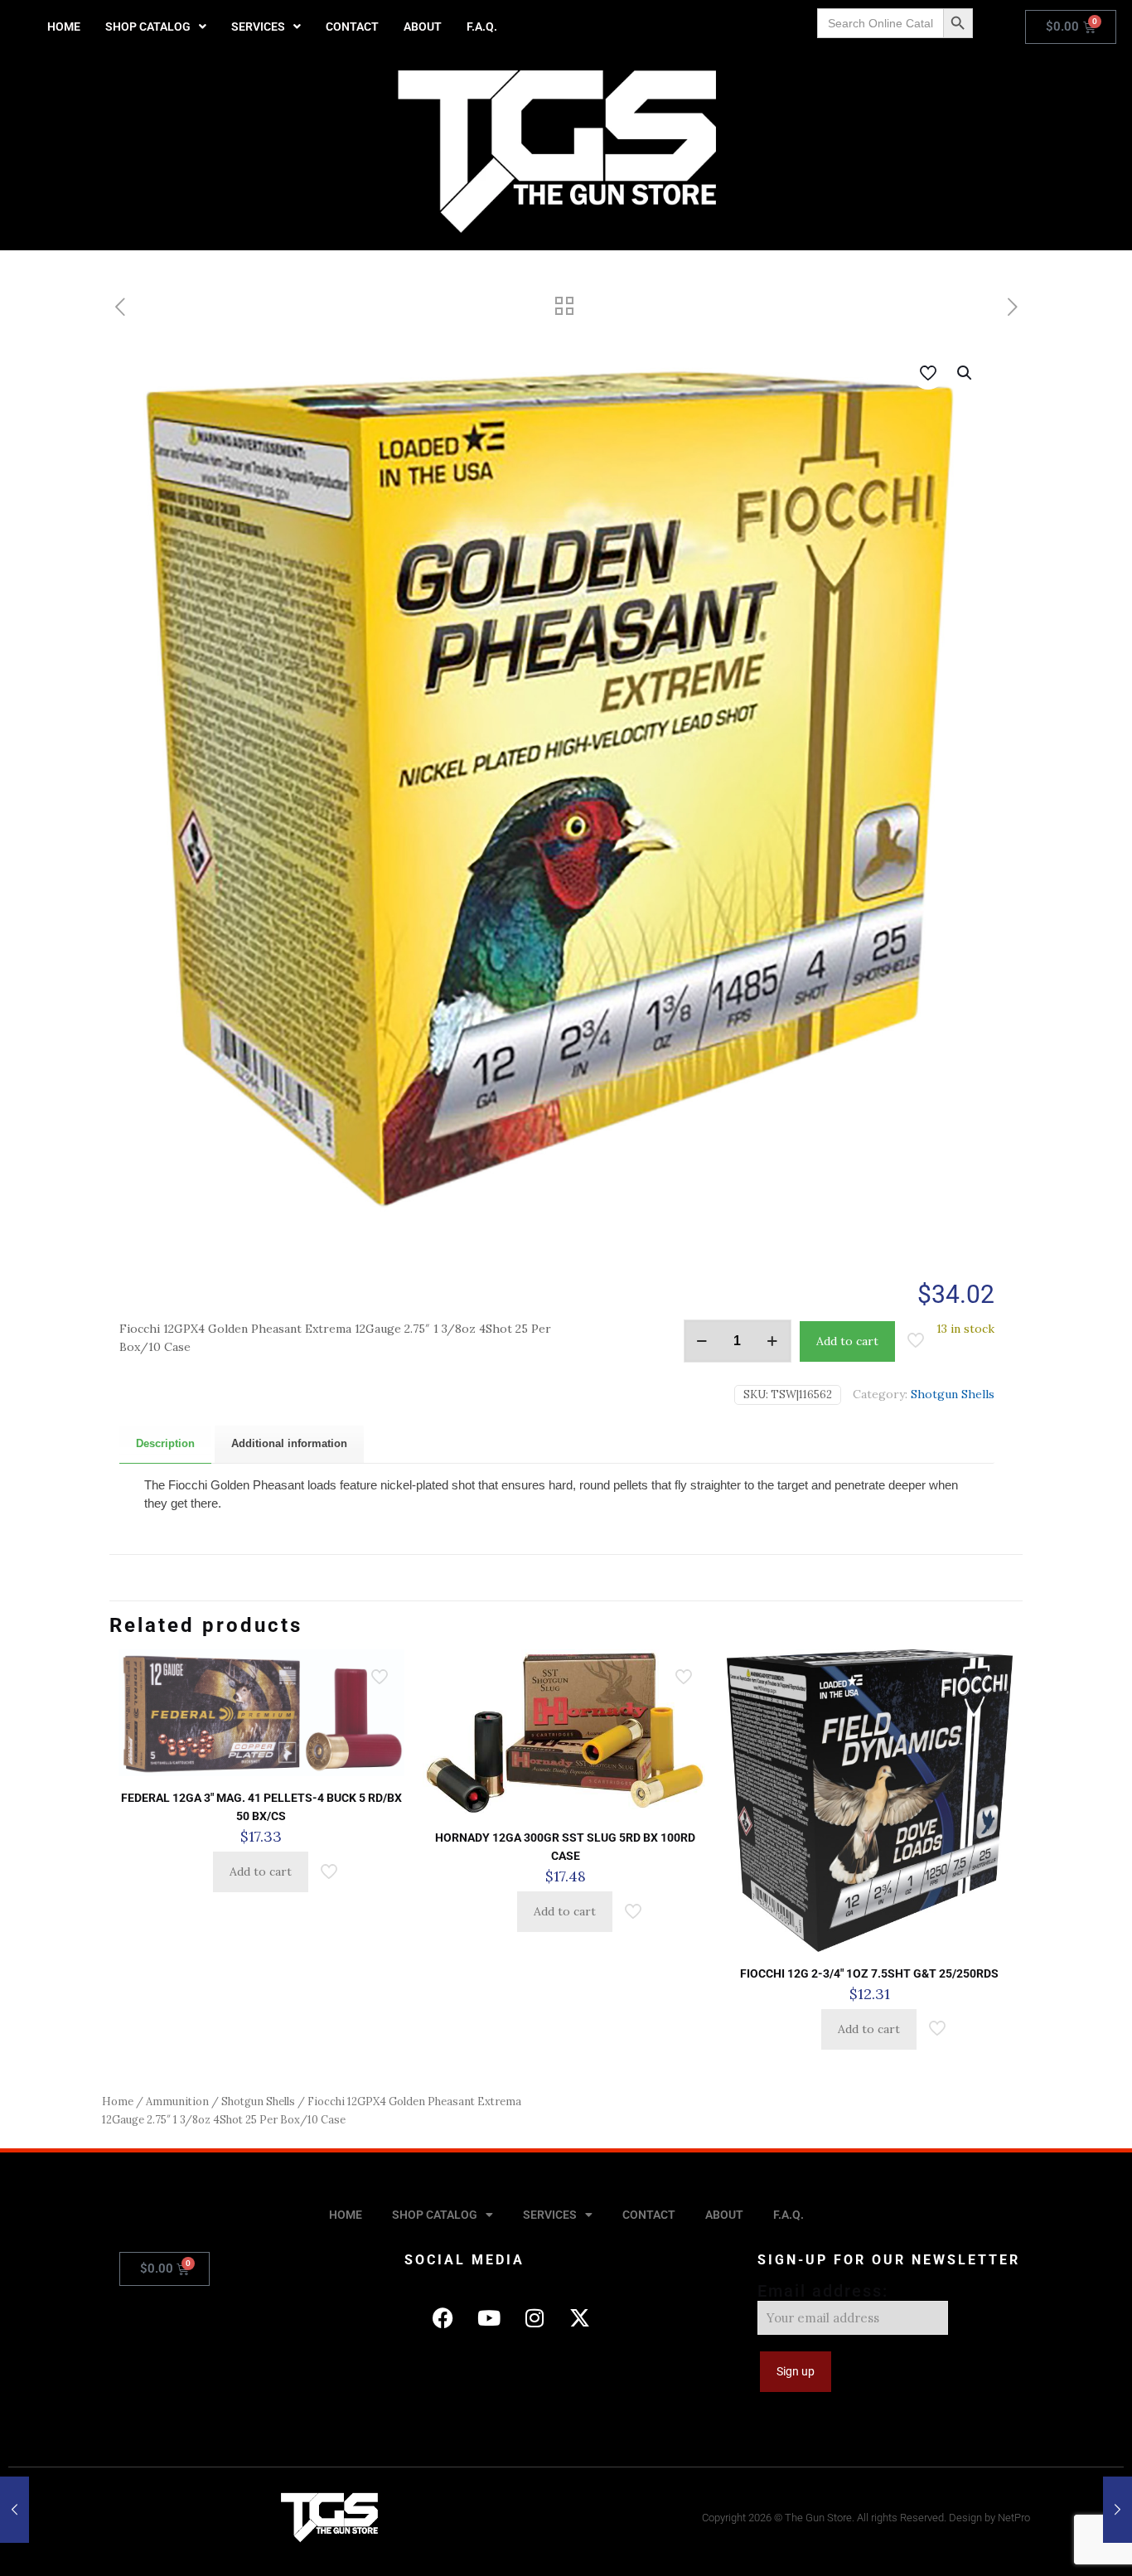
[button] (156, 27)
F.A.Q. (482, 27)
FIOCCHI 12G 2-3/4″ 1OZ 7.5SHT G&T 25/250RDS (869, 1973)
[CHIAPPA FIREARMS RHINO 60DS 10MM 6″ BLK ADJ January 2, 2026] (15, 2510)
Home (118, 2101)
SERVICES (258, 27)
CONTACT (352, 27)
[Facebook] (443, 2318)
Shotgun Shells (953, 1394)
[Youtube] (489, 2318)
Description (165, 1443)
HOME (64, 27)
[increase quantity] (773, 1341)
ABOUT (423, 27)
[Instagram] (535, 2318)
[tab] (165, 1444)
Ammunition (177, 2101)
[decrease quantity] (702, 1341)
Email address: (823, 2291)
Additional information (289, 1443)
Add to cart (847, 1341)
